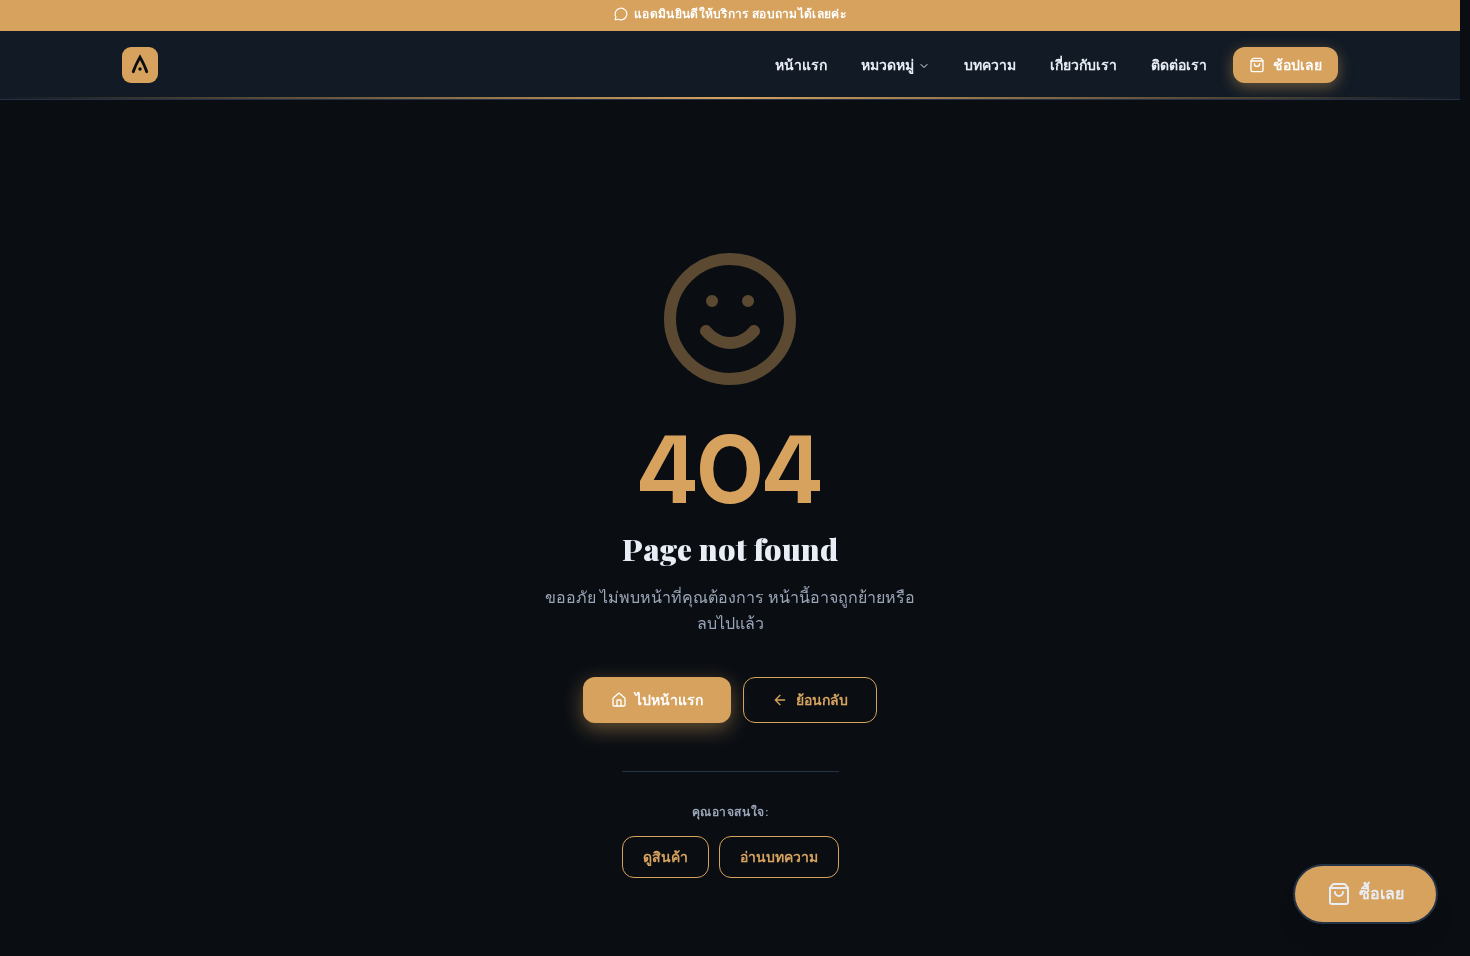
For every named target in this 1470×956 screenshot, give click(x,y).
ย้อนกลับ (822, 700)
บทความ (990, 65)
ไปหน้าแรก (669, 700)
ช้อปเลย (1297, 65)
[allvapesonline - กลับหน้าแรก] (140, 65)
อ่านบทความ (779, 857)
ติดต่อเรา (1179, 65)
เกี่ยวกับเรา (1083, 65)
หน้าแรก (801, 65)
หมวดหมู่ (887, 65)
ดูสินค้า (665, 857)
